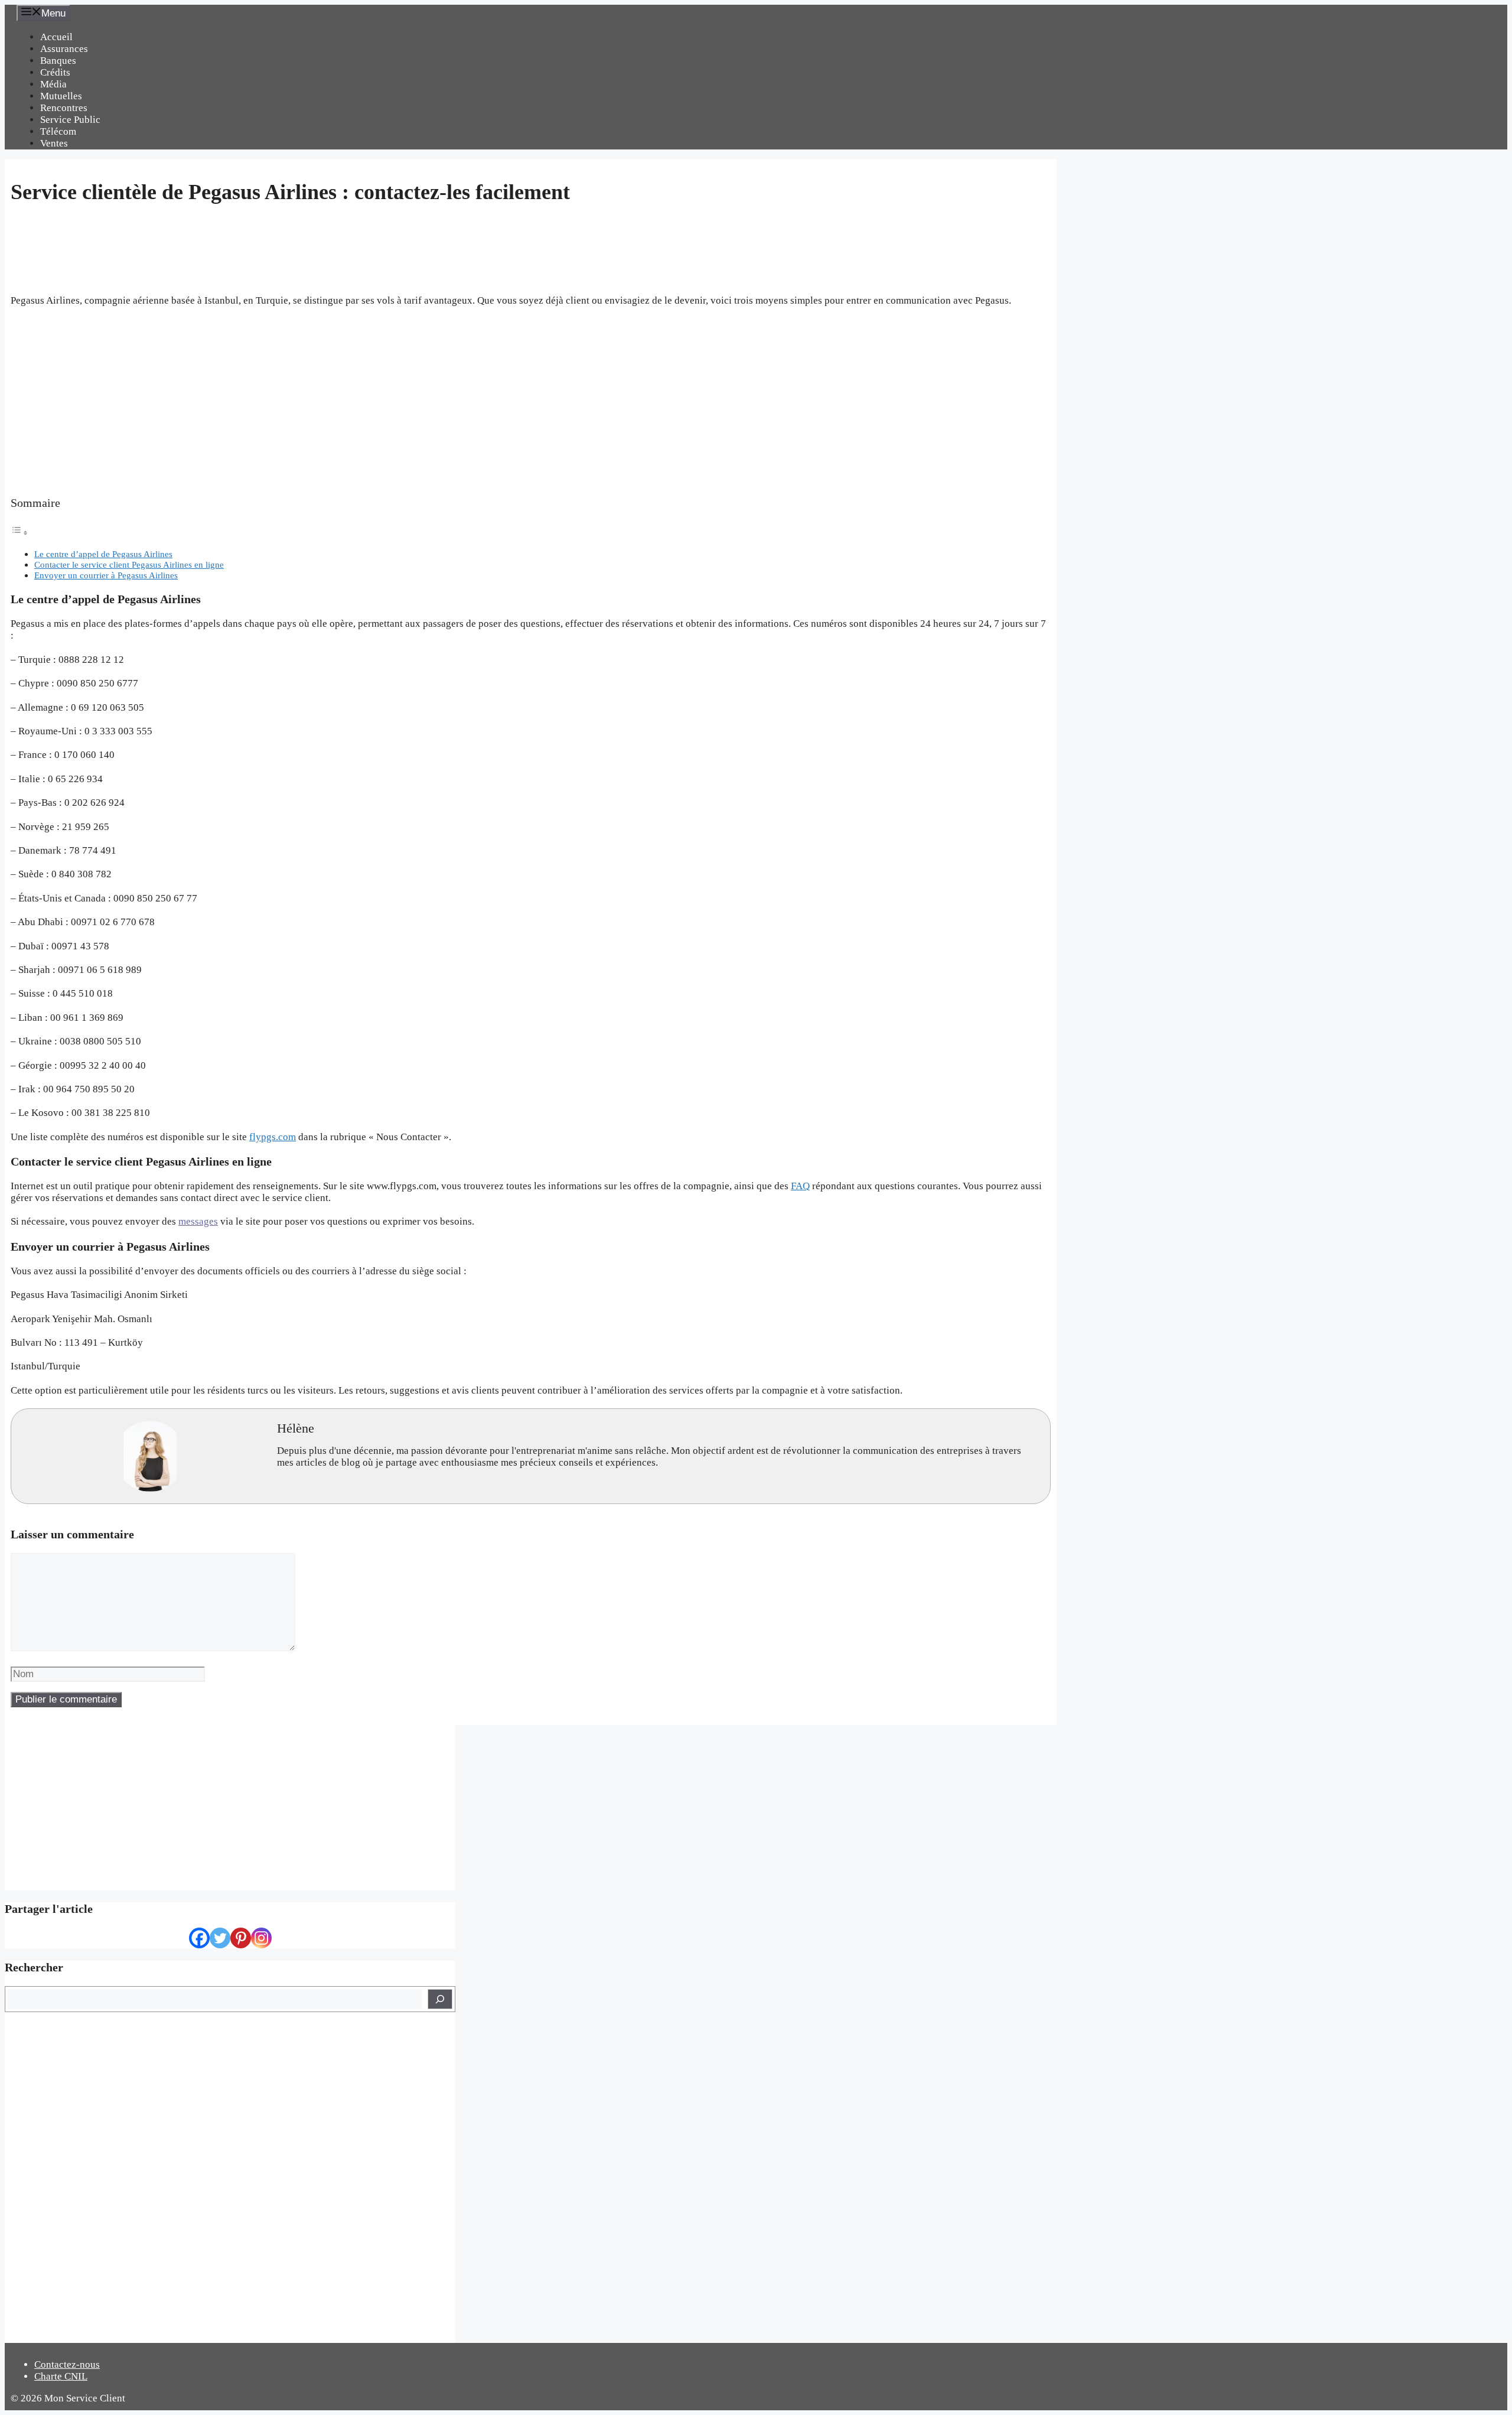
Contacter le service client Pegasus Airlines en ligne (129, 564)
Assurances (64, 49)
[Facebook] (199, 1938)
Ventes (54, 143)
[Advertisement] (530, 402)
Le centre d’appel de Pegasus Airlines (103, 554)
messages (198, 1221)
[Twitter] (220, 1938)
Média (53, 84)
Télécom (58, 131)
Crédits (55, 72)
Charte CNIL (61, 2376)
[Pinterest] (241, 1938)
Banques (58, 61)
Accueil (56, 37)
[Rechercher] (440, 1999)
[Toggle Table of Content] (19, 533)
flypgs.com (273, 1137)
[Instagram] (261, 1938)
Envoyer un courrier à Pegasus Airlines (106, 575)
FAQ (800, 1186)
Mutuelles (61, 96)
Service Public (70, 120)
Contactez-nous (67, 2364)
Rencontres (64, 108)
